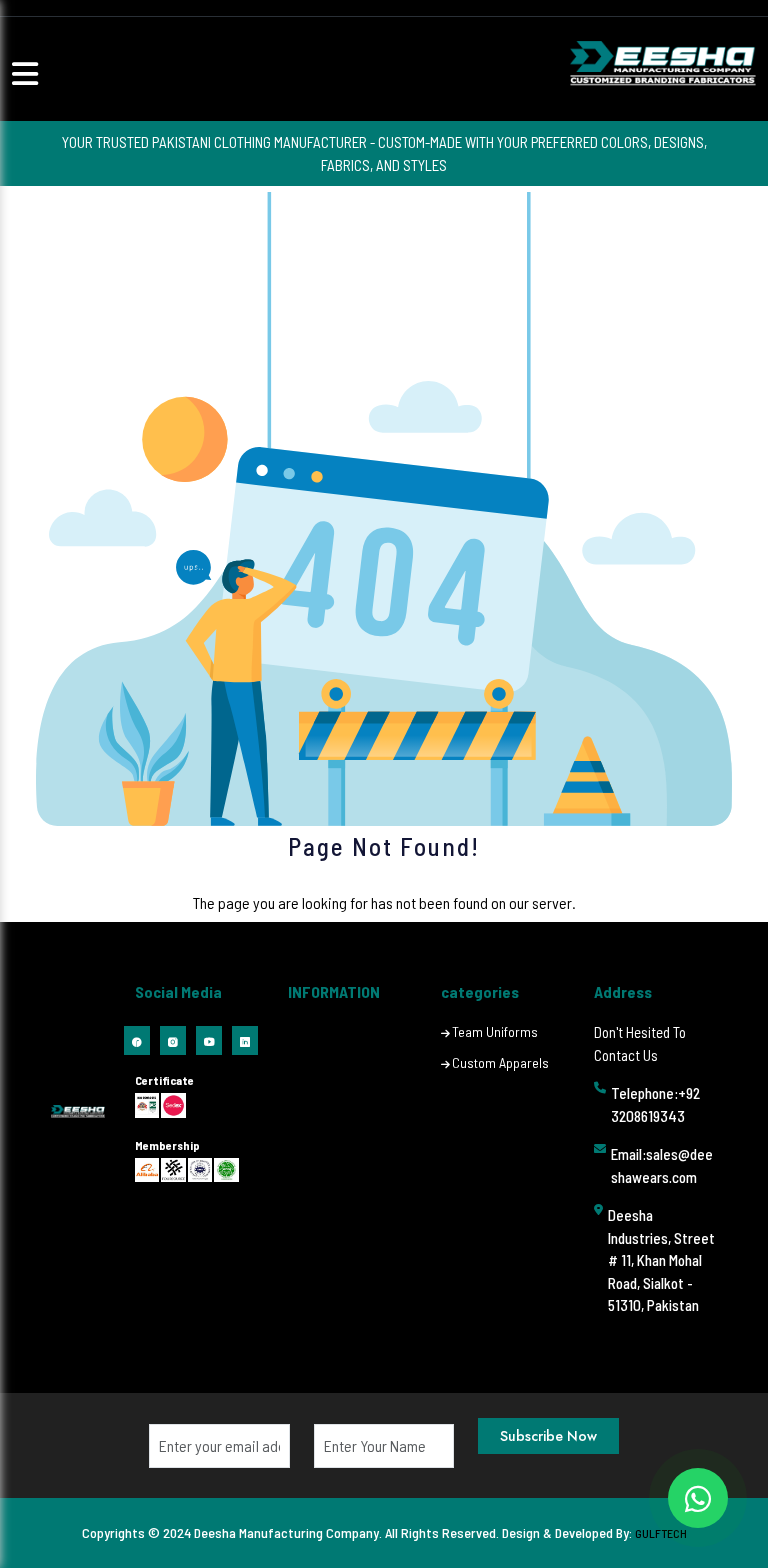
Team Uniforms (495, 1031)
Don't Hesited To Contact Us (640, 1043)
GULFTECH (661, 1533)
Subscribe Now (548, 1436)
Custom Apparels (500, 1062)
